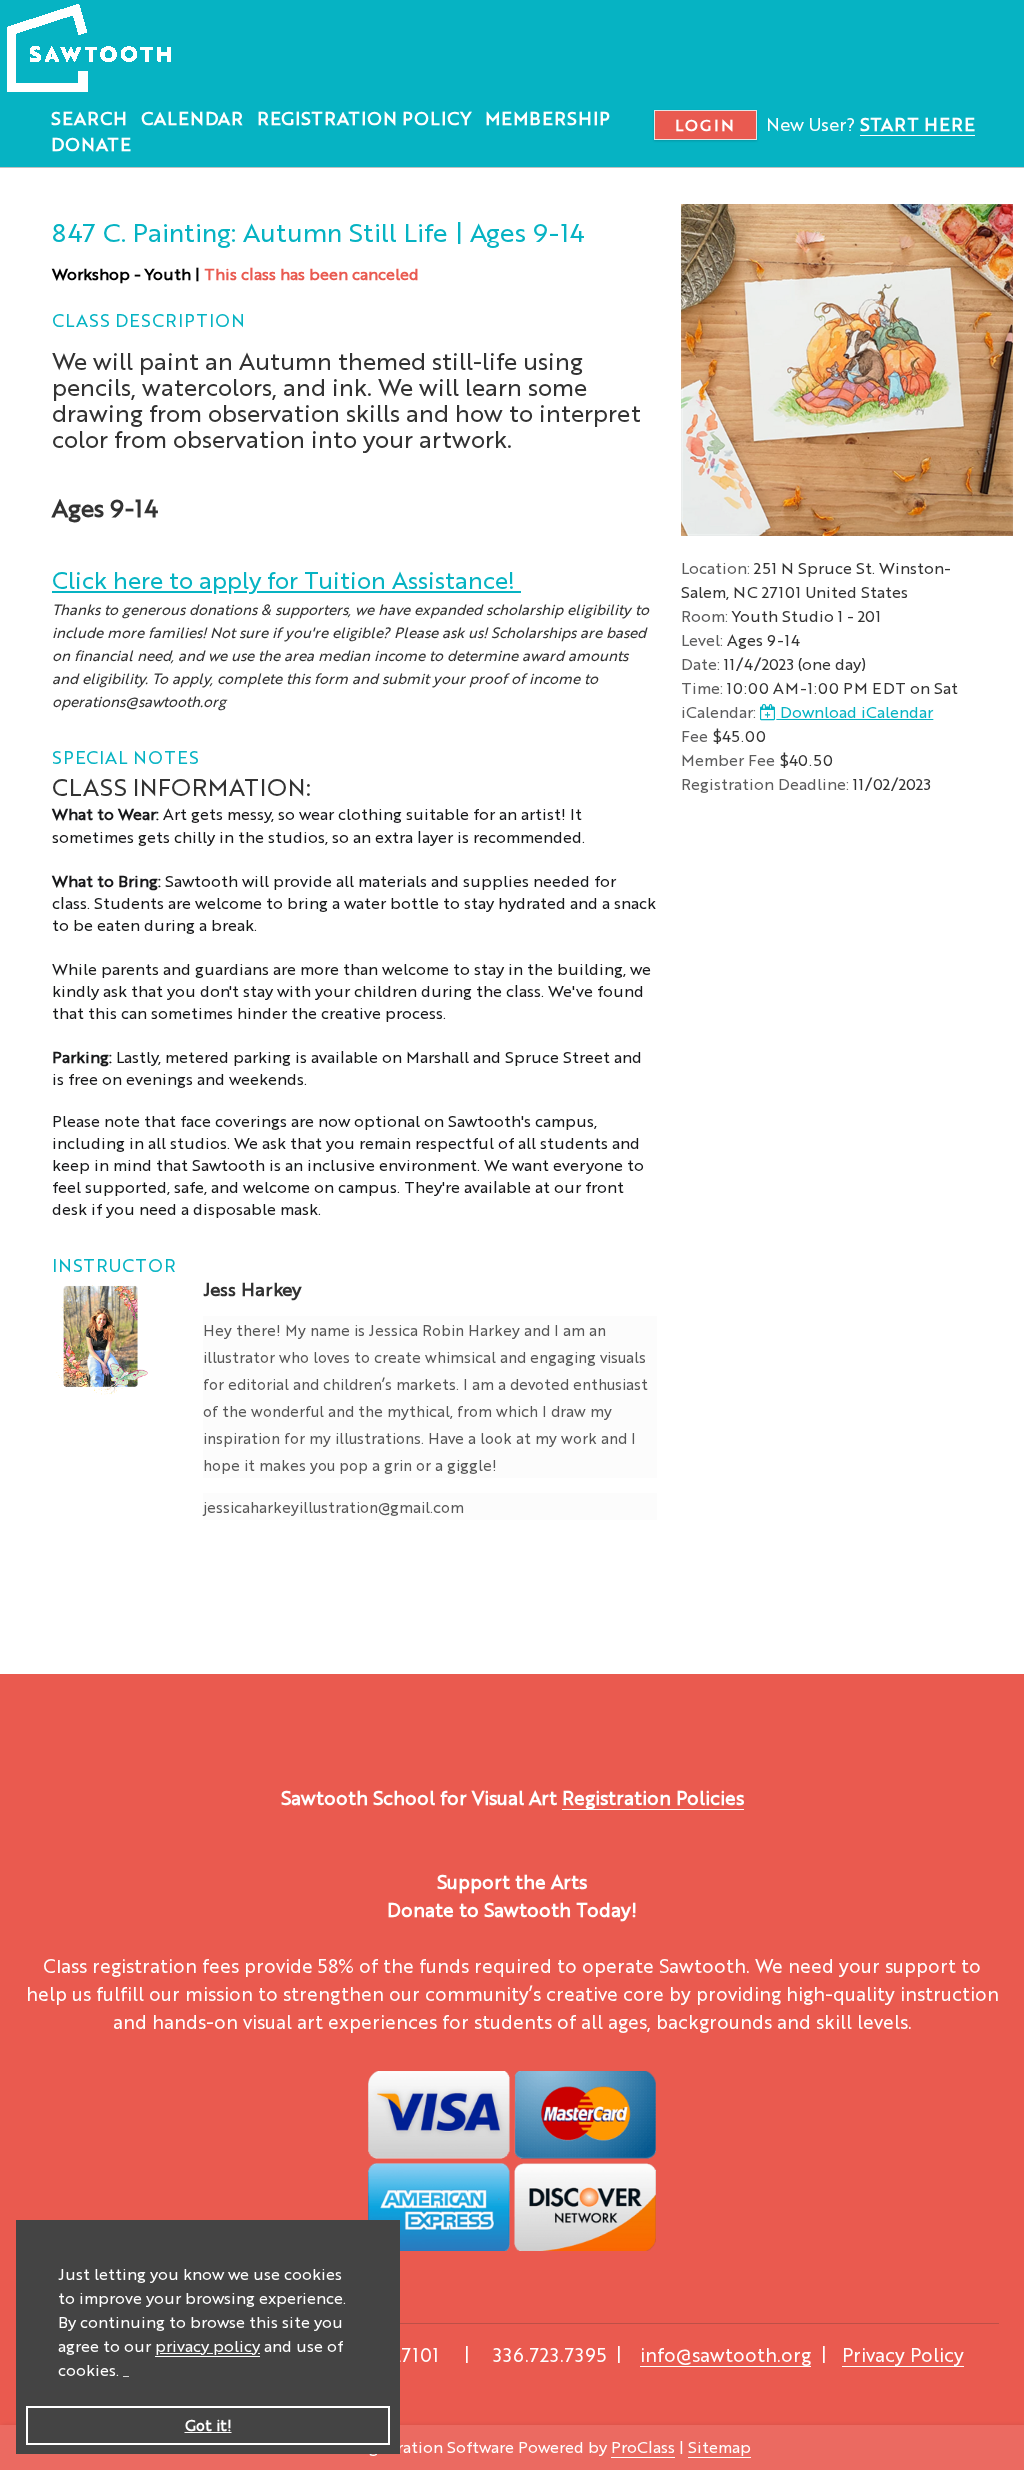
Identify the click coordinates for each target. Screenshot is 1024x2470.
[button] (126, 2372)
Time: (702, 687)
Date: (700, 663)
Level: (702, 639)
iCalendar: (718, 711)
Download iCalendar (854, 711)
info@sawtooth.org (725, 2354)
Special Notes (125, 756)
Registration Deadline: (765, 783)
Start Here (917, 123)
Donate (91, 143)
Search (89, 117)
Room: (704, 615)
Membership (547, 117)
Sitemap (719, 2446)
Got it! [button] (208, 2424)
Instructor (114, 1264)
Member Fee (728, 759)
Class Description (148, 319)
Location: (715, 567)
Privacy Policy (903, 2354)
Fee (694, 735)
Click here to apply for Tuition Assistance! (286, 579)
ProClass (643, 2446)
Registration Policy (364, 117)
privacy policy (207, 2345)
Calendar (192, 117)
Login (705, 124)
